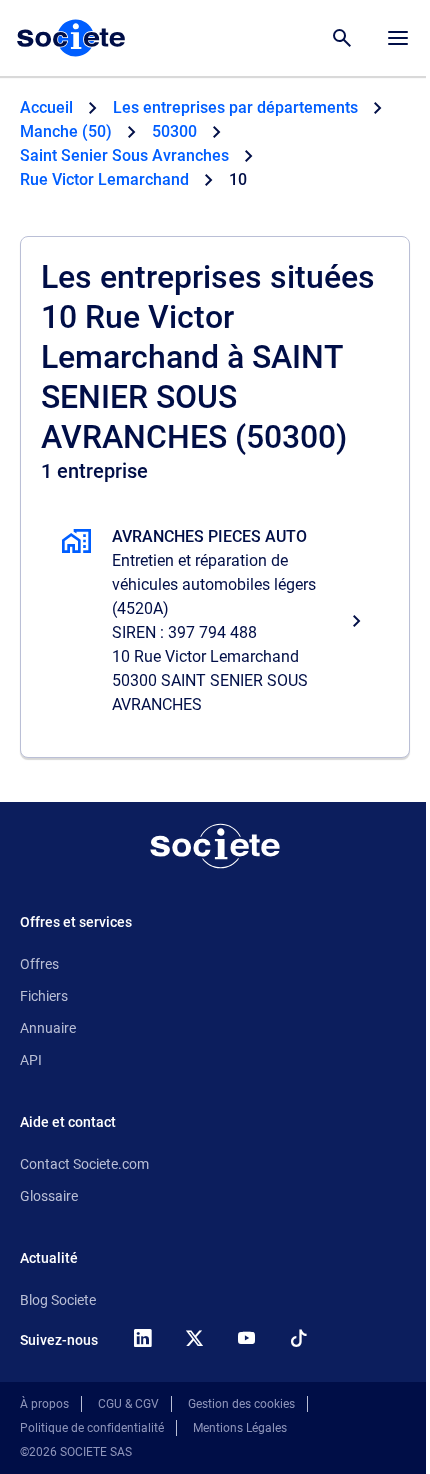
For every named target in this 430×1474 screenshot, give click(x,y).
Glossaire (49, 1196)
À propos (44, 1404)
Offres (39, 964)
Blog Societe (58, 1300)
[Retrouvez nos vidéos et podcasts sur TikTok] (298, 1338)
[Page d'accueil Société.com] (71, 38)
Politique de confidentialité (92, 1428)
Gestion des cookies (241, 1404)
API (31, 1060)
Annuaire (48, 1028)
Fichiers (44, 996)
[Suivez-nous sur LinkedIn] (142, 1338)
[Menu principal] (398, 38)
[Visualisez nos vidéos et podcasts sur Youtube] (246, 1338)
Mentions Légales (240, 1428)
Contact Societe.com (84, 1164)
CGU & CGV (128, 1404)
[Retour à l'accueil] (215, 846)
